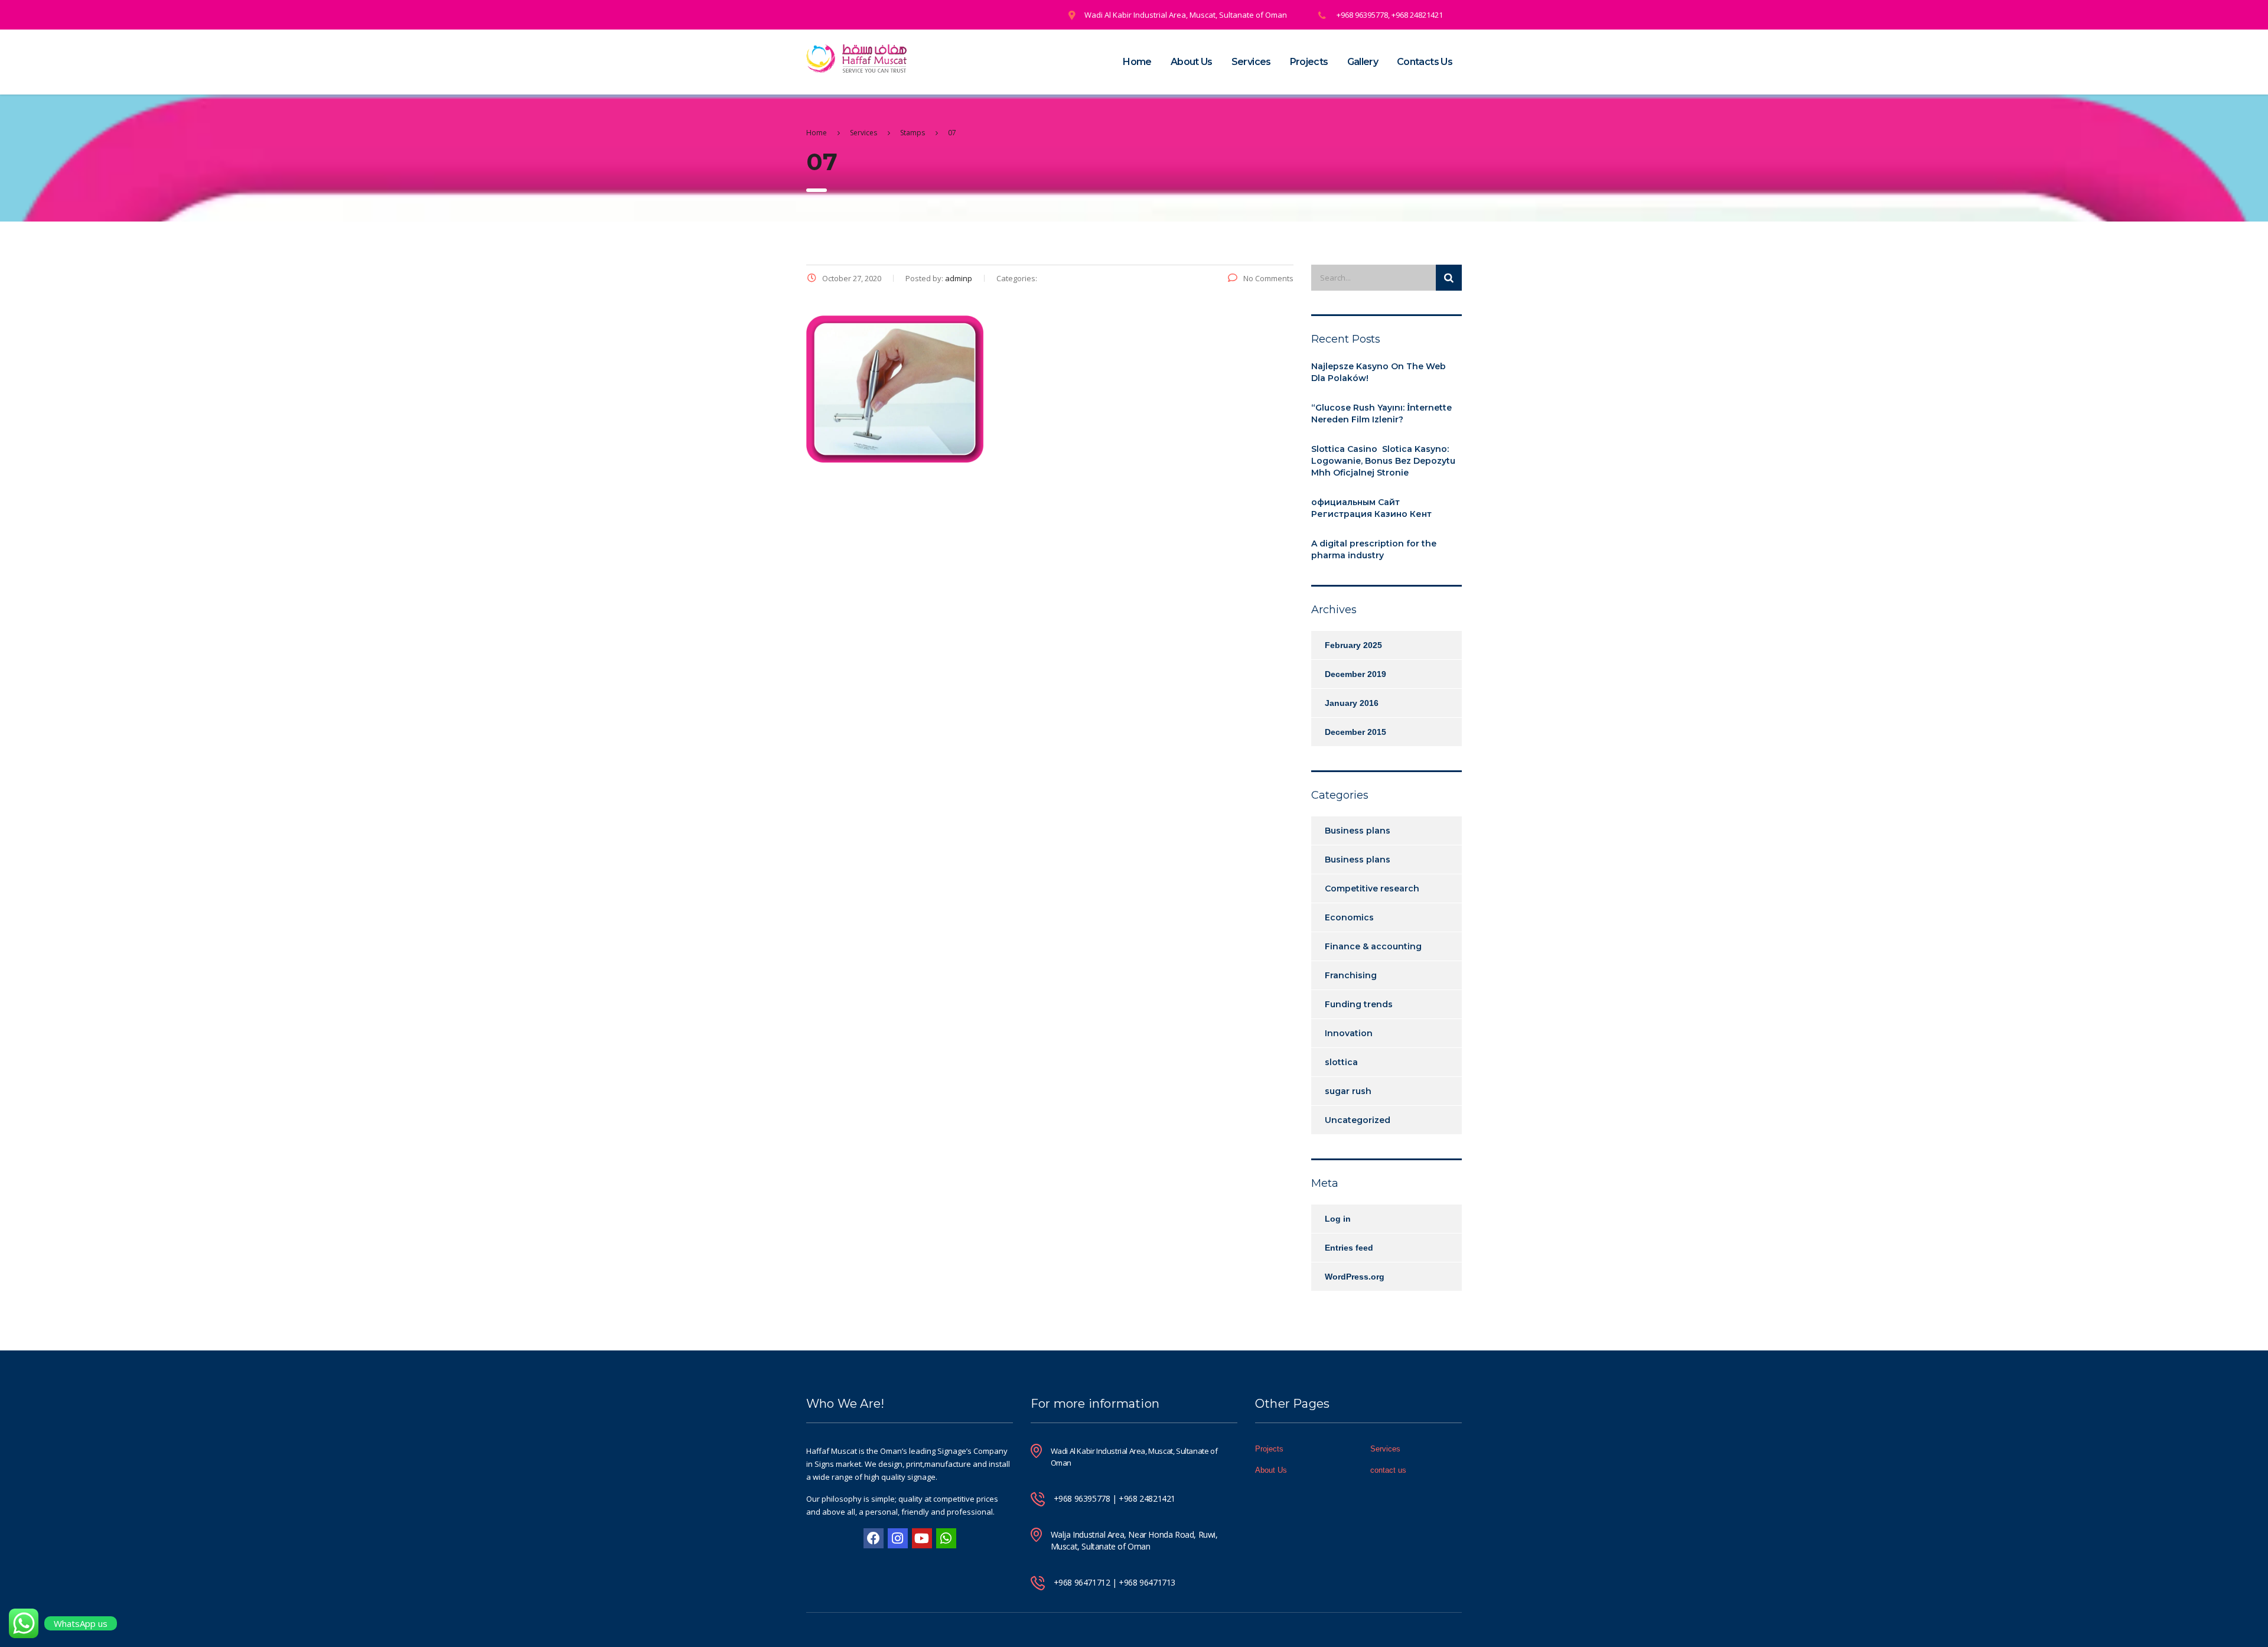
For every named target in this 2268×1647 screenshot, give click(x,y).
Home (1137, 62)
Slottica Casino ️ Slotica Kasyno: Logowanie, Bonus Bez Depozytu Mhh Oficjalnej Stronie (1383, 461)
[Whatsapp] (946, 1538)
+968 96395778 (1082, 1498)
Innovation (1349, 1033)
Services (1251, 62)
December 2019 (1355, 674)
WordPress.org (1355, 1277)
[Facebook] (874, 1538)
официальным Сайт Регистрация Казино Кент (1371, 508)
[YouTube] (922, 1538)
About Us (1192, 62)
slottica (1341, 1062)
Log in (1338, 1219)
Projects (1309, 62)
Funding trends (1359, 1004)
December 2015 (1355, 732)
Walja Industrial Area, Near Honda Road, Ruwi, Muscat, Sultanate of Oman (1134, 1540)
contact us (1388, 1470)
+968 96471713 (1147, 1582)
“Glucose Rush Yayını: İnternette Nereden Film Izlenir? (1381, 414)
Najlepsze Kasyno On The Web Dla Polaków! (1379, 372)
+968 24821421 (1147, 1498)
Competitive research (1372, 888)
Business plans (1358, 831)
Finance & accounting (1373, 946)
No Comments (1268, 278)
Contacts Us (1425, 62)
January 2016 (1352, 703)
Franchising (1351, 975)
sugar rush (1348, 1091)
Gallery (1363, 62)
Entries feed (1349, 1248)
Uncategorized (1358, 1120)
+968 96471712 (1082, 1582)
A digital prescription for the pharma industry (1374, 549)
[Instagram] (898, 1538)
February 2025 (1353, 645)
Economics (1349, 917)
